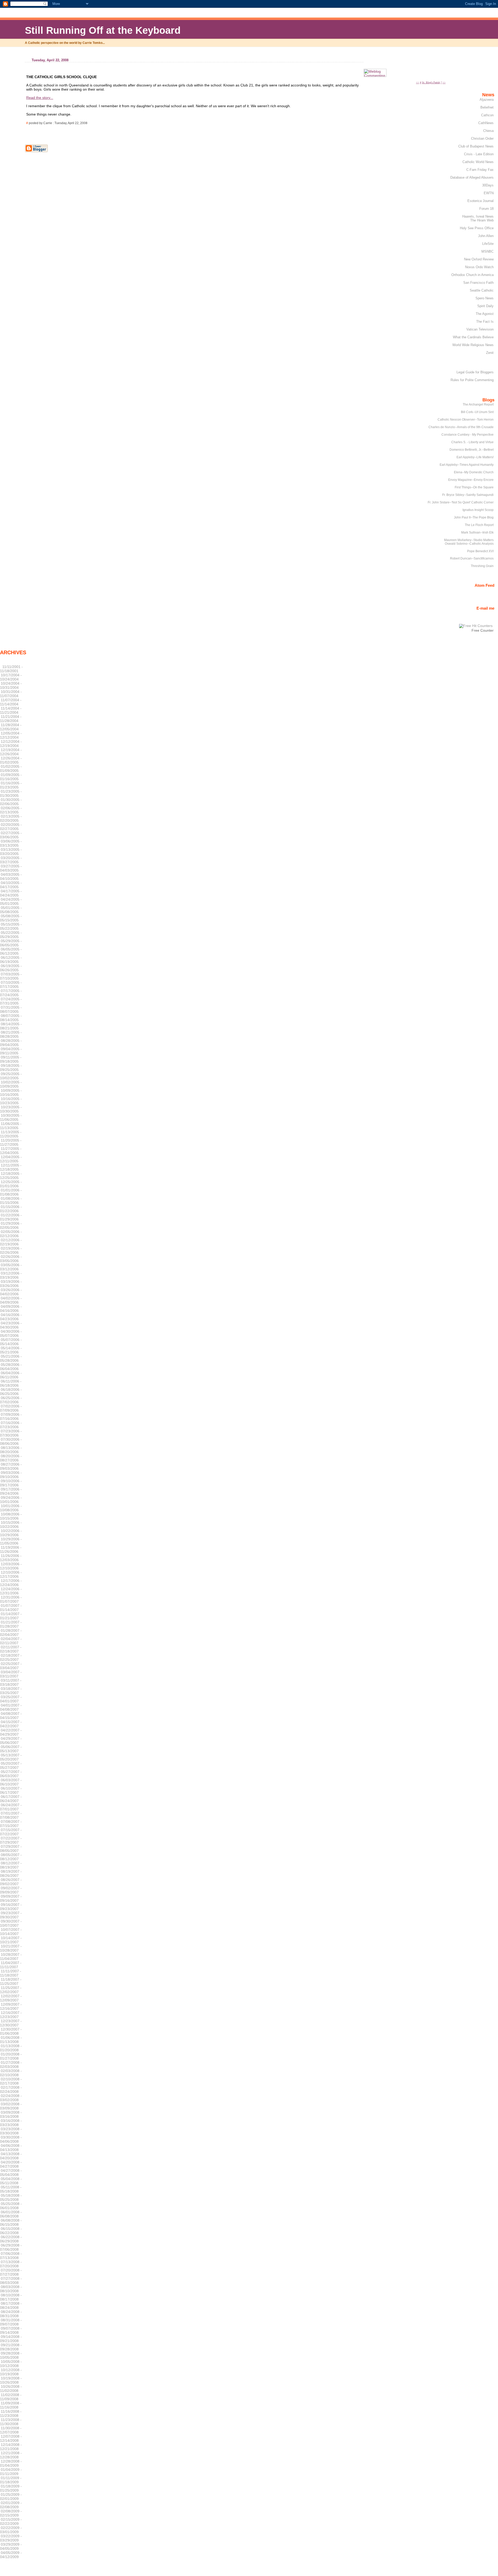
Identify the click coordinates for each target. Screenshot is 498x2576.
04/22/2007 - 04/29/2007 (11, 1732)
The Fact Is (485, 322)
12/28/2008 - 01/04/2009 (11, 2463)
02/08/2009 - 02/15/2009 (11, 2513)
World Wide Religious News (473, 345)
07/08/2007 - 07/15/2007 (11, 1824)
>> (444, 82)
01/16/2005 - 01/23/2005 (11, 785)
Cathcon (487, 115)
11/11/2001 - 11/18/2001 (11, 669)
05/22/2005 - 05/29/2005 (11, 935)
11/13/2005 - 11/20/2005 (11, 1134)
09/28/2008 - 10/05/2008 (11, 2355)
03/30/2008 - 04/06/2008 (11, 2139)
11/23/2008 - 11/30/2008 (11, 2422)
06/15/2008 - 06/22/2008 (11, 2231)
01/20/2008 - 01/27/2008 (11, 2056)
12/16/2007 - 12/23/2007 (11, 2015)
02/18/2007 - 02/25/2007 (11, 1657)
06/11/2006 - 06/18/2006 (11, 1383)
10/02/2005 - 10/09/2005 (11, 1084)
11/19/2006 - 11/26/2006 (11, 1549)
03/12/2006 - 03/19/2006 (11, 1275)
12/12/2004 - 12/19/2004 (11, 744)
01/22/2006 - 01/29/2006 (11, 1217)
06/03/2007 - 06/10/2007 (11, 1782)
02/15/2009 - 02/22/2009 (11, 2521)
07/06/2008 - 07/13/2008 (11, 2256)
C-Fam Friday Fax (480, 170)
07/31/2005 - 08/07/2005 (11, 1009)
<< (418, 82)
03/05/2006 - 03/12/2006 (11, 1267)
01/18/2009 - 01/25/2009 (11, 2488)
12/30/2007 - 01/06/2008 (11, 2031)
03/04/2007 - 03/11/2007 (11, 1674)
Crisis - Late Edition (479, 154)
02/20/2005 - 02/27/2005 (11, 827)
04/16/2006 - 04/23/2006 (11, 1317)
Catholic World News (478, 162)
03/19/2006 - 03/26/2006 (11, 1284)
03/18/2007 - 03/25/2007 (11, 1691)
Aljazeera (487, 100)
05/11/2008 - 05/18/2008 (11, 2189)
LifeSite (488, 244)
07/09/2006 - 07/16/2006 (11, 1417)
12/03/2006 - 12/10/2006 (11, 1566)
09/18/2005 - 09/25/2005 (11, 1068)
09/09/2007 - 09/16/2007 (11, 1898)
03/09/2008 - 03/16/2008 (11, 2114)
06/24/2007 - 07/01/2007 (11, 1807)
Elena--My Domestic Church (474, 472)
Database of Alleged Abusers (472, 177)
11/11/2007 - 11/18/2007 (11, 1973)
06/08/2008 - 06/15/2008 (11, 2222)
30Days (488, 185)
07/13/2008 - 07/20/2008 (11, 2264)
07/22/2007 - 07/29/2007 (11, 1840)
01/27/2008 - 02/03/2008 (11, 2065)
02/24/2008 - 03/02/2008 (11, 2098)
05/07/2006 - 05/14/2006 (11, 1342)
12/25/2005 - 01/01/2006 (11, 1184)
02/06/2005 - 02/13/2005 (11, 810)
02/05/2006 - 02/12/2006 (11, 1234)
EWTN (489, 193)
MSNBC (487, 251)
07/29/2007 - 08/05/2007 (11, 1849)
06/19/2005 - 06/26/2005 (11, 968)
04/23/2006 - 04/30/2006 (11, 1325)
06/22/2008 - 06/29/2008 (11, 2239)
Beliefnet (487, 107)
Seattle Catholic (482, 290)
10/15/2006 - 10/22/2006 (11, 1525)
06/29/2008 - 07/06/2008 (11, 2247)
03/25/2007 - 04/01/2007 (11, 1699)
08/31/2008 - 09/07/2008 (11, 2322)
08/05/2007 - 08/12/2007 (11, 1857)
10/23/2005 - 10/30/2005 (11, 1109)
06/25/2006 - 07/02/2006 (11, 1400)
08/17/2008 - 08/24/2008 (11, 2305)
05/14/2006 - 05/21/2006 (11, 1350)
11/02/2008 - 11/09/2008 (11, 2397)
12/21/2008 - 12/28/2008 (11, 2455)
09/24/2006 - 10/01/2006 (11, 1500)
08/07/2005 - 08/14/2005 (11, 1018)
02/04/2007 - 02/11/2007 (11, 1641)
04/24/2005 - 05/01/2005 (11, 901)
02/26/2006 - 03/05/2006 (11, 1259)
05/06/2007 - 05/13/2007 (11, 1749)
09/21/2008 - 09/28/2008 (11, 2347)
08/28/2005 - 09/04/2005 (11, 1043)
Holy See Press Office (477, 228)
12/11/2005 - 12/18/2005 (11, 1167)
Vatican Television (480, 329)
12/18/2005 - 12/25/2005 (11, 1176)
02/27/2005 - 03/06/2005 (11, 835)
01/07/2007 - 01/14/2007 (11, 1608)
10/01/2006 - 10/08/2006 (11, 1508)
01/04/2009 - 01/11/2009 (11, 2472)
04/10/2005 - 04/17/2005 (11, 885)
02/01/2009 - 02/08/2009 (11, 2505)
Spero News (485, 298)
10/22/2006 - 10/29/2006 (11, 1533)
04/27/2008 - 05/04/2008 (11, 2173)
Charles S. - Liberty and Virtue (472, 442)
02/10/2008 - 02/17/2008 (11, 2081)
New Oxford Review (479, 259)
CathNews (486, 123)
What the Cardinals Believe (473, 337)
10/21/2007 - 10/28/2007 (11, 1948)
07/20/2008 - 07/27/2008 (11, 2272)
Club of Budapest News (476, 146)
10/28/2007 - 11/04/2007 (11, 1957)
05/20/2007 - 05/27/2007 (11, 1765)
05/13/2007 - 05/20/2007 (11, 1757)
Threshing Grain (482, 566)
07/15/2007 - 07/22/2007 (11, 1832)
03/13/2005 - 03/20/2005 (11, 852)
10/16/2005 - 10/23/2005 (11, 1101)
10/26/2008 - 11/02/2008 (11, 2389)
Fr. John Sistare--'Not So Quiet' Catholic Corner (461, 502)
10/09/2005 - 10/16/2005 (11, 1093)
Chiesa (488, 131)
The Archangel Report (478, 404)
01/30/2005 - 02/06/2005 (11, 802)
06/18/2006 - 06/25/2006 (11, 1392)
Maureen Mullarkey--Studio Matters (469, 540)
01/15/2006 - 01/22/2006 (11, 1209)
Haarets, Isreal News (478, 216)
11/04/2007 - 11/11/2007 (11, 1965)
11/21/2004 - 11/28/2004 (11, 719)
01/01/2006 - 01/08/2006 (11, 1192)
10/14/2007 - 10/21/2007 (11, 1940)
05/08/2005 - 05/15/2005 (11, 918)
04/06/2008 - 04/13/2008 (11, 2148)
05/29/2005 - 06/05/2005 (11, 943)
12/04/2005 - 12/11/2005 (11, 1159)
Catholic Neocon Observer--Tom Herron (466, 420)
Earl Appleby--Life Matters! (475, 457)
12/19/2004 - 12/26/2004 (11, 752)
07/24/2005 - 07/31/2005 (11, 1001)
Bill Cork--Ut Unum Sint (477, 412)
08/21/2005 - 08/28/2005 (11, 1034)
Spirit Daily (485, 306)
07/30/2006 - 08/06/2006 (11, 1441)
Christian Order (482, 139)
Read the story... (40, 98)
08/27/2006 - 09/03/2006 (11, 1466)
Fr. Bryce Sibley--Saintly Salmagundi (468, 495)
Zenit (490, 353)
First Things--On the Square (474, 487)
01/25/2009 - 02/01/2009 (11, 2497)
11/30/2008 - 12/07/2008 (11, 2430)
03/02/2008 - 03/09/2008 (11, 2106)
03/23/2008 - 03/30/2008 (11, 2131)
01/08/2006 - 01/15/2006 (11, 1201)
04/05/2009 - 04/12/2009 (11, 2555)
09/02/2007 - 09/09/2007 (11, 1890)
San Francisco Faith (478, 283)
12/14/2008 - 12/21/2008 (11, 2447)
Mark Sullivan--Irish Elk (477, 532)
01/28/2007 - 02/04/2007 (11, 1633)
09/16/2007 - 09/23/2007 (11, 1907)
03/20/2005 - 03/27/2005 (11, 860)
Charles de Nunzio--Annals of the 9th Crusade (461, 427)
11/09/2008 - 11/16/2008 (11, 2405)
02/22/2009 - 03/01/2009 (11, 2530)
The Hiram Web (482, 220)
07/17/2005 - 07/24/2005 (11, 993)
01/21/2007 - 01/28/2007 (11, 1624)
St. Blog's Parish (431, 82)
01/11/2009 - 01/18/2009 (11, 2480)
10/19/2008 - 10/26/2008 (11, 2380)
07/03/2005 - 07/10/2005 (11, 976)
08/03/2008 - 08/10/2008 (11, 2289)
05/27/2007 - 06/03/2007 (11, 1774)
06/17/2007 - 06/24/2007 (11, 1799)
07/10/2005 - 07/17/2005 (11, 984)
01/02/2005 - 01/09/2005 (11, 768)
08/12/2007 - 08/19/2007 (11, 1865)
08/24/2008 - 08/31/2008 (11, 2314)
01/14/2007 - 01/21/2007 (11, 1616)
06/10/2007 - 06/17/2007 (11, 1790)
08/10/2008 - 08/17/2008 (11, 2297)
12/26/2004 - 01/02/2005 (11, 760)
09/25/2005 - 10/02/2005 (11, 1076)
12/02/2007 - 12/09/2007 (11, 1998)
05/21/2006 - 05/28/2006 (11, 1358)
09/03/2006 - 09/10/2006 (11, 1475)
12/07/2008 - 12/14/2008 (11, 2438)
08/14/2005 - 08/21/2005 (11, 1026)
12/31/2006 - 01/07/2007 (11, 1599)
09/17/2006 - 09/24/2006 (11, 1491)
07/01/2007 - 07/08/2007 (11, 1815)
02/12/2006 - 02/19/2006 (11, 1242)
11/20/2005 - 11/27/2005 (11, 1142)
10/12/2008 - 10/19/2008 (11, 2372)
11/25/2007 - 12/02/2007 (11, 1990)
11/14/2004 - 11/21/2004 (11, 710)
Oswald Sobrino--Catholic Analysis (469, 544)
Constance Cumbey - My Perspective (468, 435)
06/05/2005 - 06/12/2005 (11, 951)
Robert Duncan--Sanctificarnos (472, 558)
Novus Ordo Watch (479, 267)
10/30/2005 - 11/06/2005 (11, 1117)
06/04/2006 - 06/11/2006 (11, 1375)
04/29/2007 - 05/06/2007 (11, 1741)
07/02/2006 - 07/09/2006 (11, 1408)
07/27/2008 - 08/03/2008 (11, 2281)
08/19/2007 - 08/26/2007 (11, 1873)
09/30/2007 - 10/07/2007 (11, 1923)
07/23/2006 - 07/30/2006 (11, 1433)
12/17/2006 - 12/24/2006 (11, 1583)
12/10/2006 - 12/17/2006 (11, 1574)
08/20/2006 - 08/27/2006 (11, 1458)
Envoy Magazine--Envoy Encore (471, 480)
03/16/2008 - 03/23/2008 (11, 2123)
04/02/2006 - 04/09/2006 (11, 1300)
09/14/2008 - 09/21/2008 (11, 2339)
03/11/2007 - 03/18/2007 (11, 1682)
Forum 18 (486, 209)
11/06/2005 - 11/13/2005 (11, 1126)
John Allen (486, 236)
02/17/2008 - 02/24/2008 (11, 2089)
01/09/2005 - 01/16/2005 (11, 777)
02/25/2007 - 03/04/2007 (11, 1666)
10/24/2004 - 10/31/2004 (11, 685)
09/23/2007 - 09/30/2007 (11, 1915)
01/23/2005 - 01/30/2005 (11, 793)
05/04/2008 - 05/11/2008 (11, 2181)
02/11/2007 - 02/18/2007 (11, 1649)
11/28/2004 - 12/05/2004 (11, 727)
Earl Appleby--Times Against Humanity (467, 465)
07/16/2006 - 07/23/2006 (11, 1425)
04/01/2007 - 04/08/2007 (11, 1707)
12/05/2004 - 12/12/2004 (11, 735)
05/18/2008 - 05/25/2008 (11, 2197)
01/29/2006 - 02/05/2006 (11, 1225)
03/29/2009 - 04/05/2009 (11, 2546)
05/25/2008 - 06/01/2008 (11, 2206)
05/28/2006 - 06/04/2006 (11, 1367)
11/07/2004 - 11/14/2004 (11, 702)
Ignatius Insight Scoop (478, 510)
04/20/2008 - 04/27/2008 (11, 2164)
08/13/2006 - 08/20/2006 (11, 1450)
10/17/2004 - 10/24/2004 (11, 677)
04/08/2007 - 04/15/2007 (11, 1716)
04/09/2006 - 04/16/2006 (11, 1309)
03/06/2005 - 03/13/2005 (11, 843)
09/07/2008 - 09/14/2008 (11, 2330)
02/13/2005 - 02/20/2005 (11, 818)
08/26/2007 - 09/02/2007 (11, 1882)
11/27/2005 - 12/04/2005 (11, 1151)
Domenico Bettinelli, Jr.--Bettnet (472, 450)
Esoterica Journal (480, 201)
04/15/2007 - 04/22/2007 (11, 1724)
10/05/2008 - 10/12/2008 (11, 2364)
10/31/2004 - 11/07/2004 (11, 694)
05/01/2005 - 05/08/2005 (11, 910)
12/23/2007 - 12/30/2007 (11, 2023)
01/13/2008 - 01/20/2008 (11, 2048)
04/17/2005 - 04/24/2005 (11, 893)
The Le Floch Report (479, 525)
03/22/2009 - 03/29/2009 (11, 2538)
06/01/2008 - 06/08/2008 (11, 2214)
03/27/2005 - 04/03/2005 (11, 868)
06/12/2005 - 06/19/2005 (11, 960)
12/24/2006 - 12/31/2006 (11, 1591)
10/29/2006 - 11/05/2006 (11, 1541)
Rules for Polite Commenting (472, 380)
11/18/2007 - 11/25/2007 (11, 1981)
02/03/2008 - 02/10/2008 (11, 2073)
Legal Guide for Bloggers (475, 372)
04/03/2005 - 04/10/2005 (11, 876)
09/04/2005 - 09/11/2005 (11, 1051)
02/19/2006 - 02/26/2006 (11, 1250)
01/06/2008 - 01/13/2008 (11, 2040)
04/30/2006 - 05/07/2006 (11, 1333)
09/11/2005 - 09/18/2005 (11, 1059)
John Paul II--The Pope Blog (474, 517)
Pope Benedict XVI (480, 551)
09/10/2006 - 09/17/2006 (11, 1483)
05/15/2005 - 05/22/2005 (11, 926)
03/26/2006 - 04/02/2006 (11, 1292)
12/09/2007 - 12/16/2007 (11, 2006)
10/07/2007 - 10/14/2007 (11, 1932)
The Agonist (485, 314)
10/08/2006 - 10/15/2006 (11, 1516)
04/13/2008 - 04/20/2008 (11, 2156)
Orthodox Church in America (472, 275)
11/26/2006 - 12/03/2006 (11, 1558)
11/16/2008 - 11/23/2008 (11, 2413)
